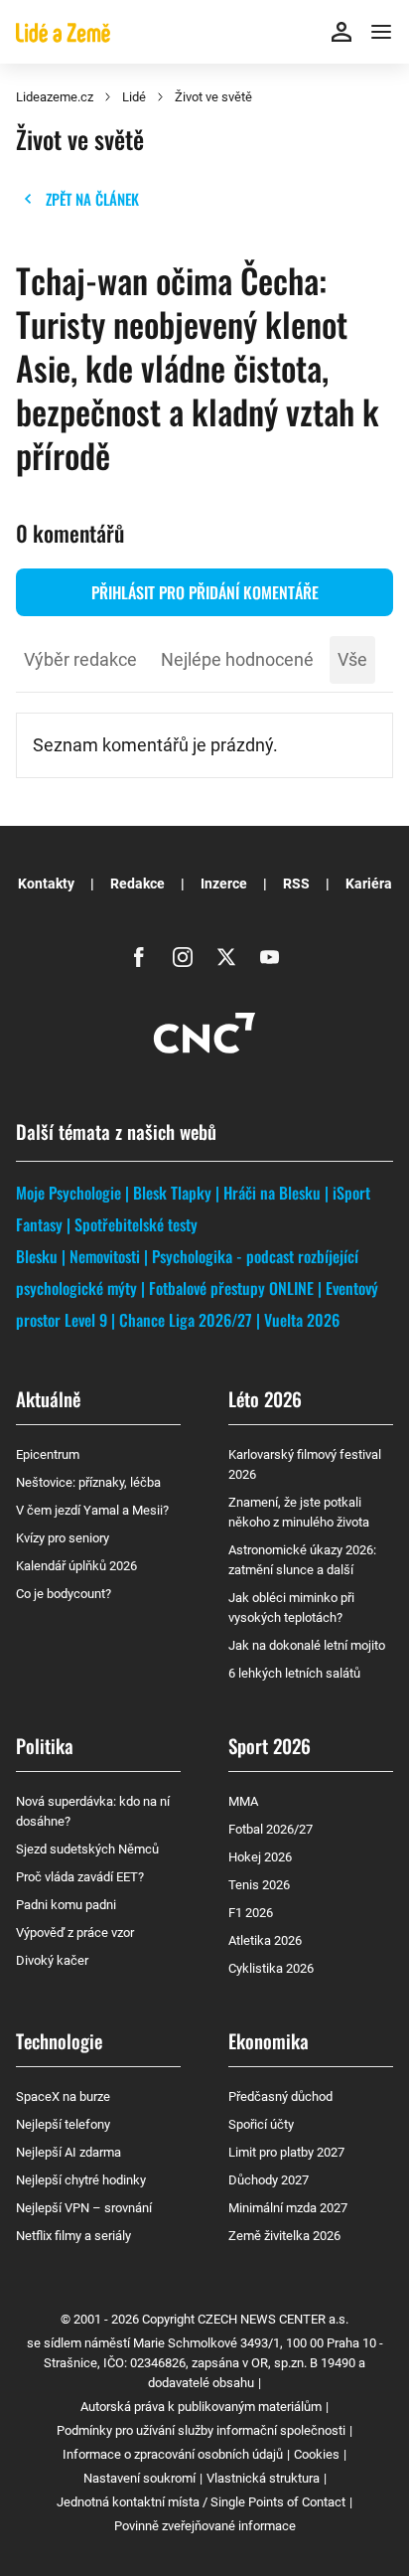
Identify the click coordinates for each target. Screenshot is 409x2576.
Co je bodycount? (64, 1594)
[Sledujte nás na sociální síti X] (226, 957)
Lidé (134, 97)
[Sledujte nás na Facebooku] (139, 957)
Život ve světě (213, 97)
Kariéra (369, 884)
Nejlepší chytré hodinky (81, 2180)
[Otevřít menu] (381, 32)
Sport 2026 (270, 1745)
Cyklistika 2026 (271, 1968)
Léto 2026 (265, 1398)
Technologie (59, 2040)
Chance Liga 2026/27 (186, 1320)
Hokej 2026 (260, 1857)
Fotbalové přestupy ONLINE (231, 1288)
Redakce (137, 884)
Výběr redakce (80, 659)
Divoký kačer (52, 1960)
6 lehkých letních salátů (294, 1673)
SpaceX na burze (63, 2096)
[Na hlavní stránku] (63, 32)
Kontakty (46, 884)
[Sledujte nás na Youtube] (270, 957)
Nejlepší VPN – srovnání (84, 2208)
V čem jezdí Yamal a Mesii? (92, 1510)
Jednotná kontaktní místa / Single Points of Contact (201, 2502)
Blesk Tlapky (172, 1193)
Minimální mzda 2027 (288, 2208)
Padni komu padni (66, 1905)
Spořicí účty (261, 2124)
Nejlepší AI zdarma (68, 2152)
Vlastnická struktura (263, 2478)
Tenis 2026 (259, 1885)
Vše (352, 659)
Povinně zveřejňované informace (205, 2526)
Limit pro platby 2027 (286, 2152)
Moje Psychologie (68, 1193)
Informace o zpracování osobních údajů (173, 2454)
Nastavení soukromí (139, 2478)
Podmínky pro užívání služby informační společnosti (201, 2430)
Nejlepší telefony (63, 2124)
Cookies (317, 2454)
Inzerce (224, 884)
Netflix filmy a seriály (73, 2236)
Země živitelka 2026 (284, 2236)
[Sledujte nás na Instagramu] (183, 957)
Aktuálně (48, 1398)
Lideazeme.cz (55, 97)
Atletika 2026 (265, 1940)
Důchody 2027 (269, 2180)
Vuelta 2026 (302, 1320)
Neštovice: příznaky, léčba (88, 1482)
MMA (243, 1801)
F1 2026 (251, 1913)
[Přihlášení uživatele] (341, 32)
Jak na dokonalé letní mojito (307, 1645)
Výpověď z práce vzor (75, 1932)
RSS (296, 884)
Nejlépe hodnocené (237, 659)
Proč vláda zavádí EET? (80, 1877)
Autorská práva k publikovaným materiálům (201, 2407)
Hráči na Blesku (272, 1193)
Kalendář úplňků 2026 (76, 1566)
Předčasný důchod (280, 2096)
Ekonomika (269, 2040)
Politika (45, 1745)
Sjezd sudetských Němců (87, 1849)
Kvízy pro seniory (63, 1538)
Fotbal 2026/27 (271, 1829)
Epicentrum (48, 1454)
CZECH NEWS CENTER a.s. (273, 2319)
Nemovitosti (105, 1256)
